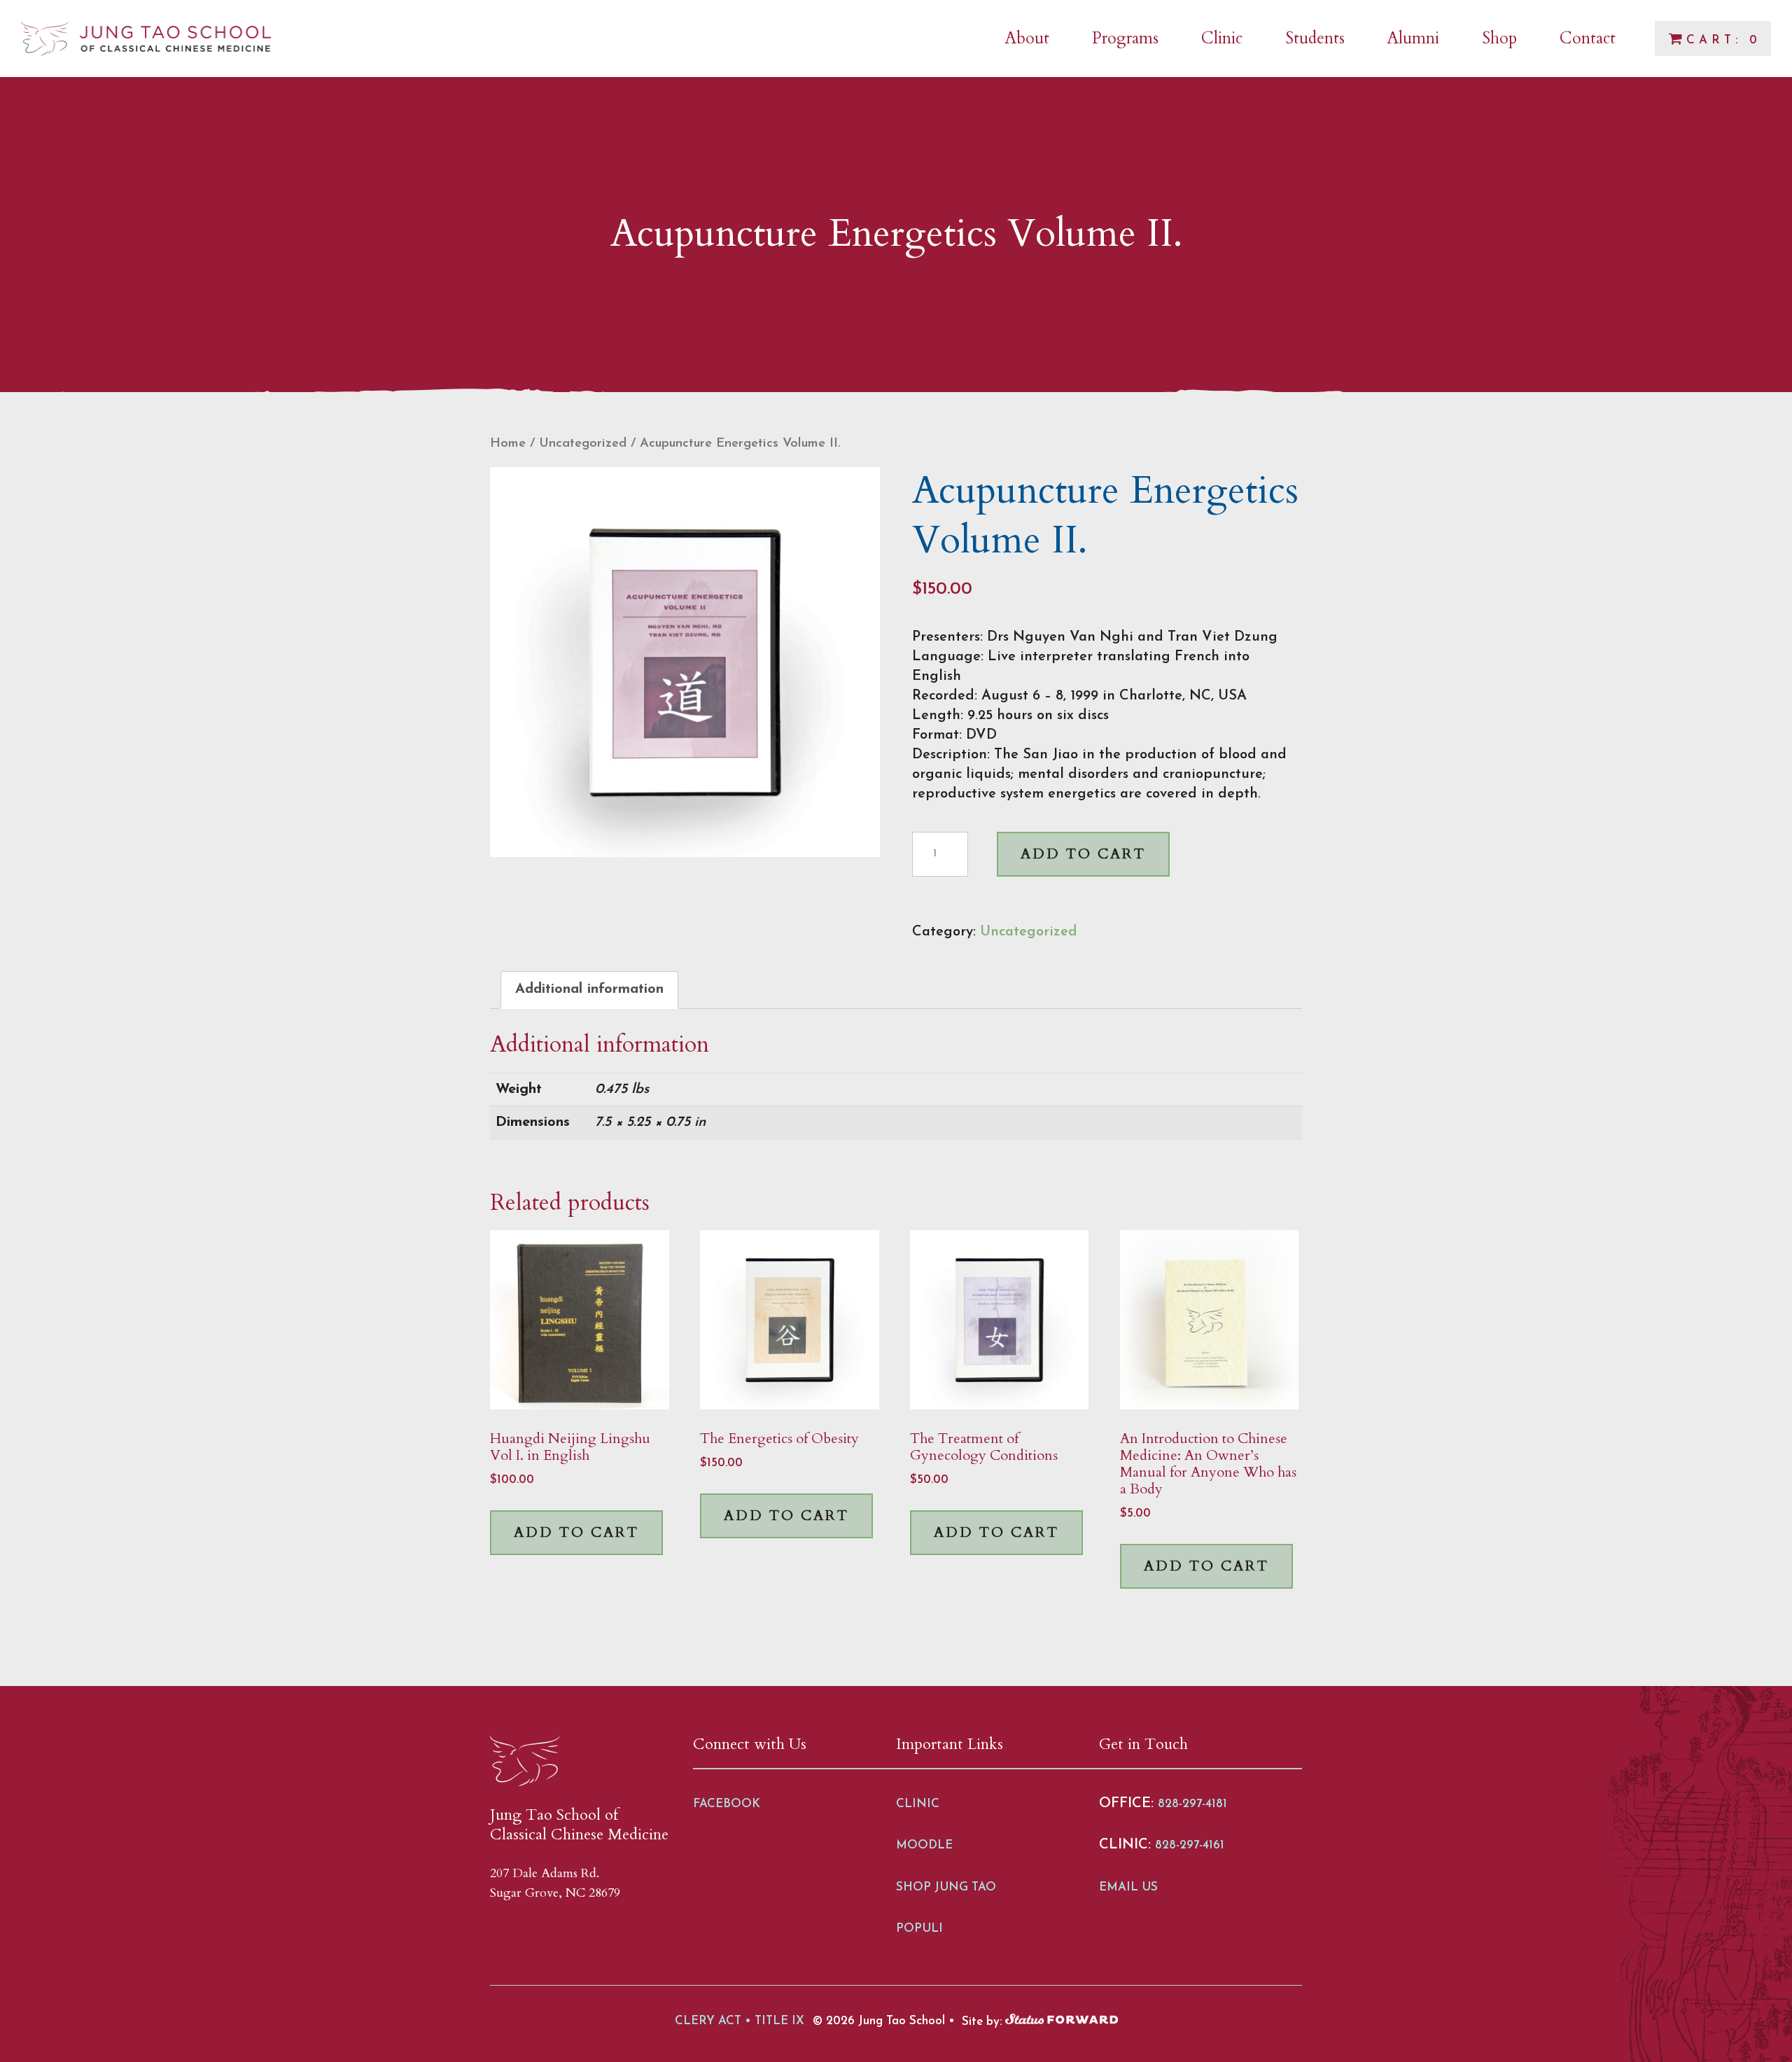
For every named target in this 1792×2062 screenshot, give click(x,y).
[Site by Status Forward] (1062, 2021)
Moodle (924, 1845)
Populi (919, 1929)
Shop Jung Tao (946, 1887)
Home (508, 444)
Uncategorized (583, 444)
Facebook (727, 1804)
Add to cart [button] (576, 1532)
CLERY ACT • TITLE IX (740, 2021)
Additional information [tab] (589, 989)
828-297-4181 (1192, 1804)
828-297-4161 (1190, 1845)
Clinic (918, 1804)
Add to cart (1083, 854)
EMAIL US (1128, 1887)
